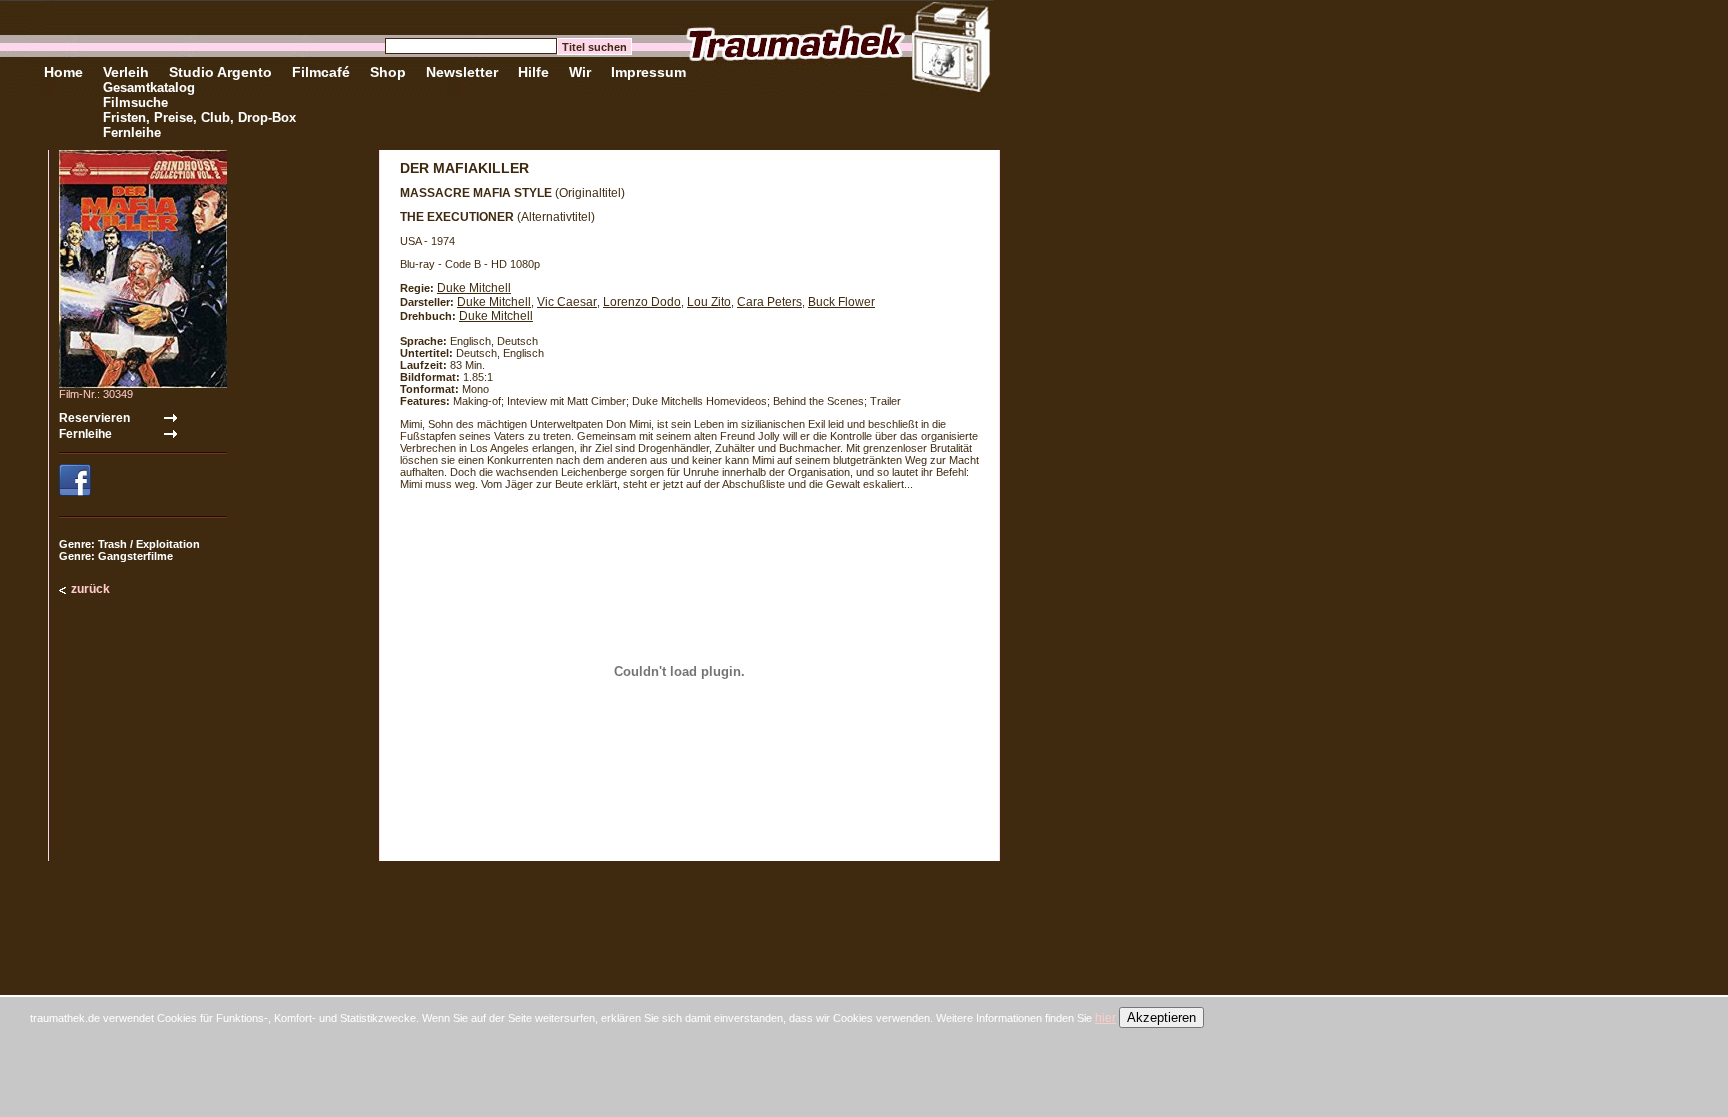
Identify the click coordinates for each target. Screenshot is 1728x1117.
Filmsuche (135, 102)
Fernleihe (132, 132)
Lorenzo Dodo (642, 302)
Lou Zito (709, 302)
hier (1105, 1018)
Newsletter (462, 72)
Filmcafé (321, 72)
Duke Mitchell (474, 288)
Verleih (126, 72)
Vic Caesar (567, 302)
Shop (388, 72)
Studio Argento (220, 72)
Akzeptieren (1161, 1017)
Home (63, 72)
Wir (580, 72)
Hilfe (533, 72)
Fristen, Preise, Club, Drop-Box (199, 117)
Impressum (648, 72)
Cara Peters (769, 302)
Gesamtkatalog (149, 87)
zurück (90, 589)
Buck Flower (841, 302)
